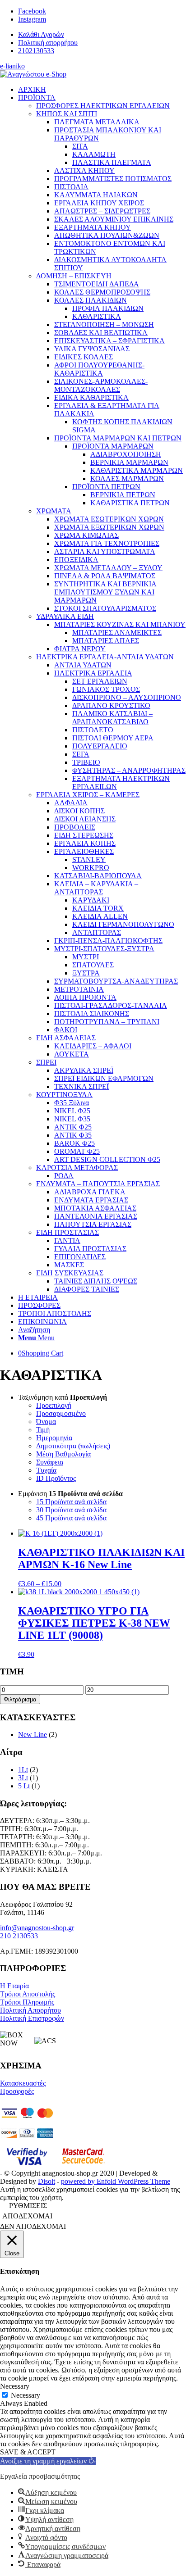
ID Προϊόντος (56, 1478)
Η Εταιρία (14, 1986)
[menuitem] (102, 35)
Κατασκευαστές (23, 2083)
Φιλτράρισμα (20, 1699)
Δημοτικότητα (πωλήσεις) (73, 1446)
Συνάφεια (50, 1462)
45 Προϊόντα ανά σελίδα (71, 1518)
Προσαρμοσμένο (61, 1413)
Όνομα (46, 1422)
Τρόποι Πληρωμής (27, 2002)
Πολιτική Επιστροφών (32, 2018)
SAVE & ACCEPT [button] (28, 2452)
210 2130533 (19, 1936)
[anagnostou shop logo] (33, 74)
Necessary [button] (15, 2386)
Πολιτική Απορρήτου (30, 2010)
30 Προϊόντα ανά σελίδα (71, 1510)
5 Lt (24, 1786)
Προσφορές (17, 2091)
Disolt (46, 2181)
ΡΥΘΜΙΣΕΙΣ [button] (28, 2206)
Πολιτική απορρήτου (48, 43)
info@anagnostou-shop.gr (37, 1928)
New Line (33, 1735)
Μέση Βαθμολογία (63, 1454)
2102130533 (36, 51)
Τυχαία (46, 1470)
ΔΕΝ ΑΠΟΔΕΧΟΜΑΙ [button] (33, 2226)
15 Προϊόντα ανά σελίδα (71, 1502)
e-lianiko (12, 66)
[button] (48, 2461)
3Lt (23, 1778)
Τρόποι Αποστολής (28, 1994)
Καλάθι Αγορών (41, 34)
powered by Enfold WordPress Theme (116, 2181)
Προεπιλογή (54, 1405)
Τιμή (43, 1430)
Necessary (26, 2395)
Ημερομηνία (54, 1438)
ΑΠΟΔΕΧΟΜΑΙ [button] (27, 2216)
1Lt (23, 1770)
